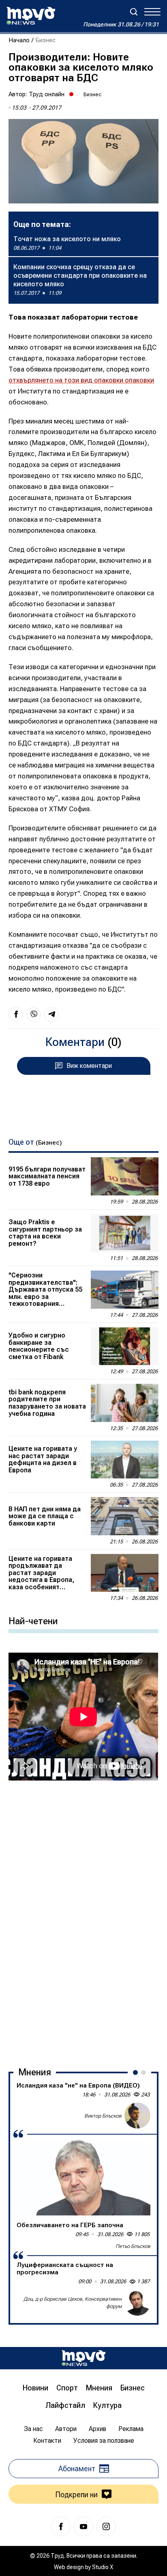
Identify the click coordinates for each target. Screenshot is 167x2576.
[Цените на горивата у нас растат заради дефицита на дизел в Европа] (124, 1460)
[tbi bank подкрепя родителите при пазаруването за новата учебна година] (124, 1403)
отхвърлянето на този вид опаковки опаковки (81, 380)
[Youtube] (83, 2526)
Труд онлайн (47, 94)
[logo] (31, 16)
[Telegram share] (51, 1014)
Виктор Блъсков (103, 2116)
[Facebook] (61, 2526)
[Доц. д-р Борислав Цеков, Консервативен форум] (137, 2303)
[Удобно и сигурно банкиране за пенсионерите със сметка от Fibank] (124, 1346)
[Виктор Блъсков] (137, 2116)
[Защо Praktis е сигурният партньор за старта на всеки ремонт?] (124, 1233)
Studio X (103, 2567)
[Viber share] (34, 1014)
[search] (134, 12)
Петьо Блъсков (133, 2246)
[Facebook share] (16, 1014)
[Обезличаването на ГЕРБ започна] (83, 2178)
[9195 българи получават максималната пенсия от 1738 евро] (124, 1176)
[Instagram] (106, 2526)
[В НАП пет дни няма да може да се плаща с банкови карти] (124, 1516)
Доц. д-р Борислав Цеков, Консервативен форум (73, 2302)
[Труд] (83, 2358)
